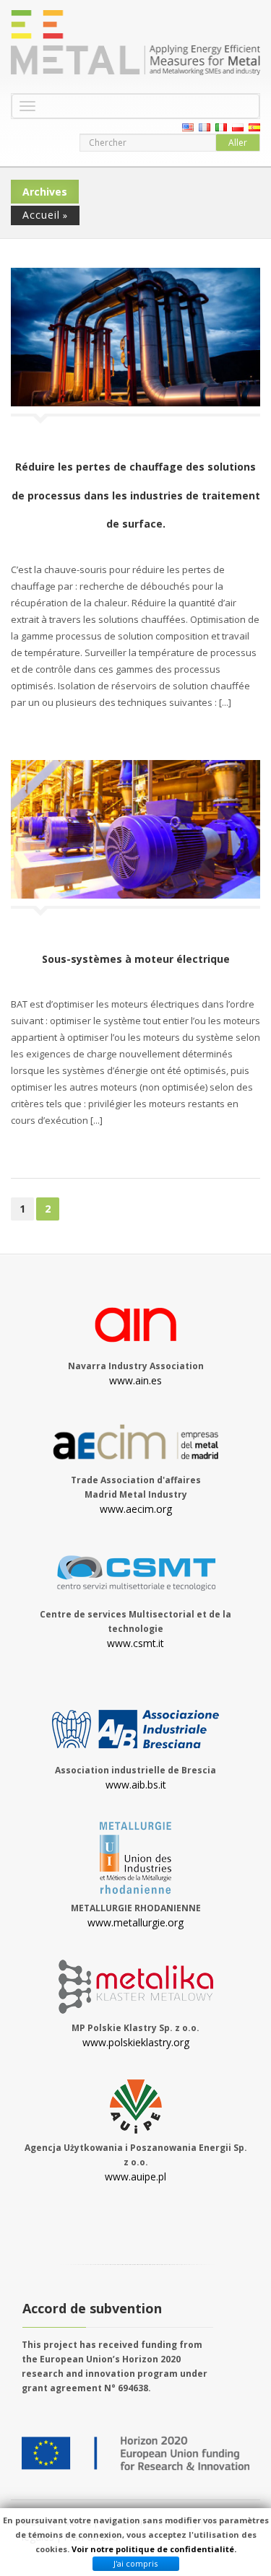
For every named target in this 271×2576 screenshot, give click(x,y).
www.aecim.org (136, 1509)
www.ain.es (135, 1380)
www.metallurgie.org (135, 1922)
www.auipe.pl (135, 2176)
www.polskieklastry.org (136, 2042)
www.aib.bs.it (136, 1785)
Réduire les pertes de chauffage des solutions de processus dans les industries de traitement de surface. (136, 495)
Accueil (41, 215)
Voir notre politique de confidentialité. (154, 2549)
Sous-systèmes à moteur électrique (136, 959)
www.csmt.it (135, 1643)
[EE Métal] (135, 43)
